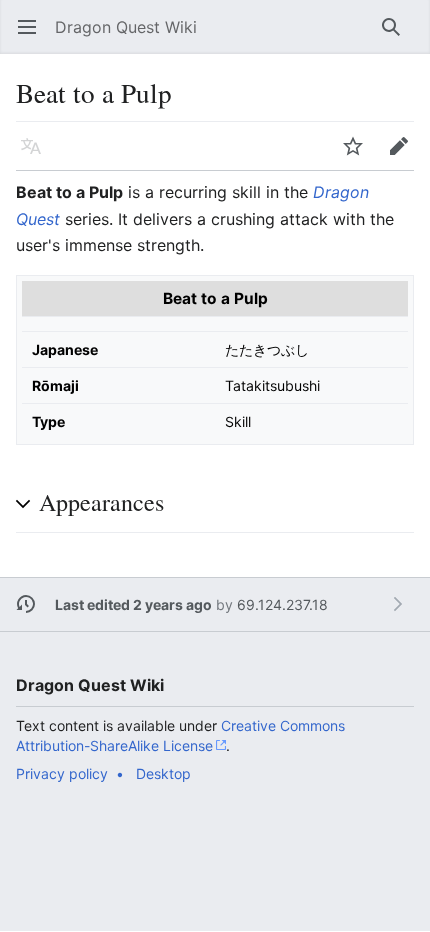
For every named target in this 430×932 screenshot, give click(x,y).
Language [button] (37, 156)
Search (397, 37)
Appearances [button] (101, 502)
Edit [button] (404, 156)
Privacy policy (62, 773)
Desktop (163, 773)
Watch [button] (359, 156)
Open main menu (33, 37)
